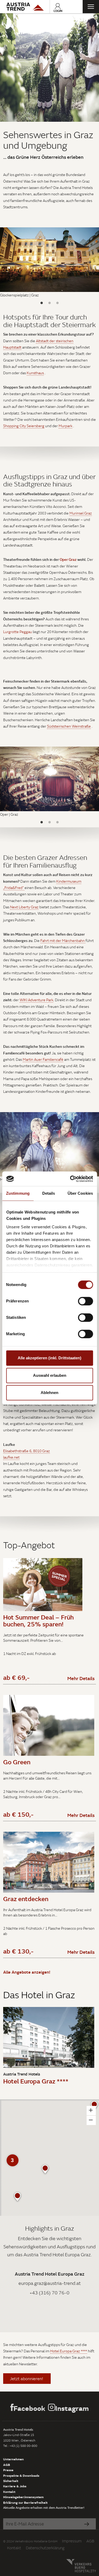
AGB (7, 2465)
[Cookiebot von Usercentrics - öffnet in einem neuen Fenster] (70, 1179)
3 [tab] (58, 303)
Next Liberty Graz (24, 907)
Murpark (65, 426)
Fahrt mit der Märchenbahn (63, 941)
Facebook (29, 2408)
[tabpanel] (49, 67)
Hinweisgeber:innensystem (23, 2497)
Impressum (72, 2541)
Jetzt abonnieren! (27, 2379)
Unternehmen (13, 2459)
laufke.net (11, 1457)
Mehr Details (81, 1678)
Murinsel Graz (81, 513)
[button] (45, 2169)
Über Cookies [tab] (80, 1193)
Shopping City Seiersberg (24, 426)
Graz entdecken (26, 1899)
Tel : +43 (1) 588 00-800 (20, 2446)
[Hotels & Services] (25, 7)
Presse (8, 2470)
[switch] (85, 1301)
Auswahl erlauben (50, 1375)
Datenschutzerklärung (45, 2548)
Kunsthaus (35, 373)
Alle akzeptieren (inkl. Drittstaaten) (49, 1358)
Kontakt (9, 2492)
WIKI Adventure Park (36, 1000)
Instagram (72, 2408)
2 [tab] (50, 303)
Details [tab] (49, 1193)
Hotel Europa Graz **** (36, 2081)
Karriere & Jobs (15, 2486)
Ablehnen (49, 1393)
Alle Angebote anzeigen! (27, 1972)
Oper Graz (68, 559)
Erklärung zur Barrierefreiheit (25, 2502)
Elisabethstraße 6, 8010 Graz (27, 1451)
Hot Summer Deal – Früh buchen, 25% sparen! (38, 1621)
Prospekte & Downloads (21, 2475)
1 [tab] (42, 303)
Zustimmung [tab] (18, 1193)
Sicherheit (11, 2481)
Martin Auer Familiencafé (43, 1059)
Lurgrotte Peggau (18, 632)
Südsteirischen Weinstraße (69, 726)
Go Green (17, 1762)
